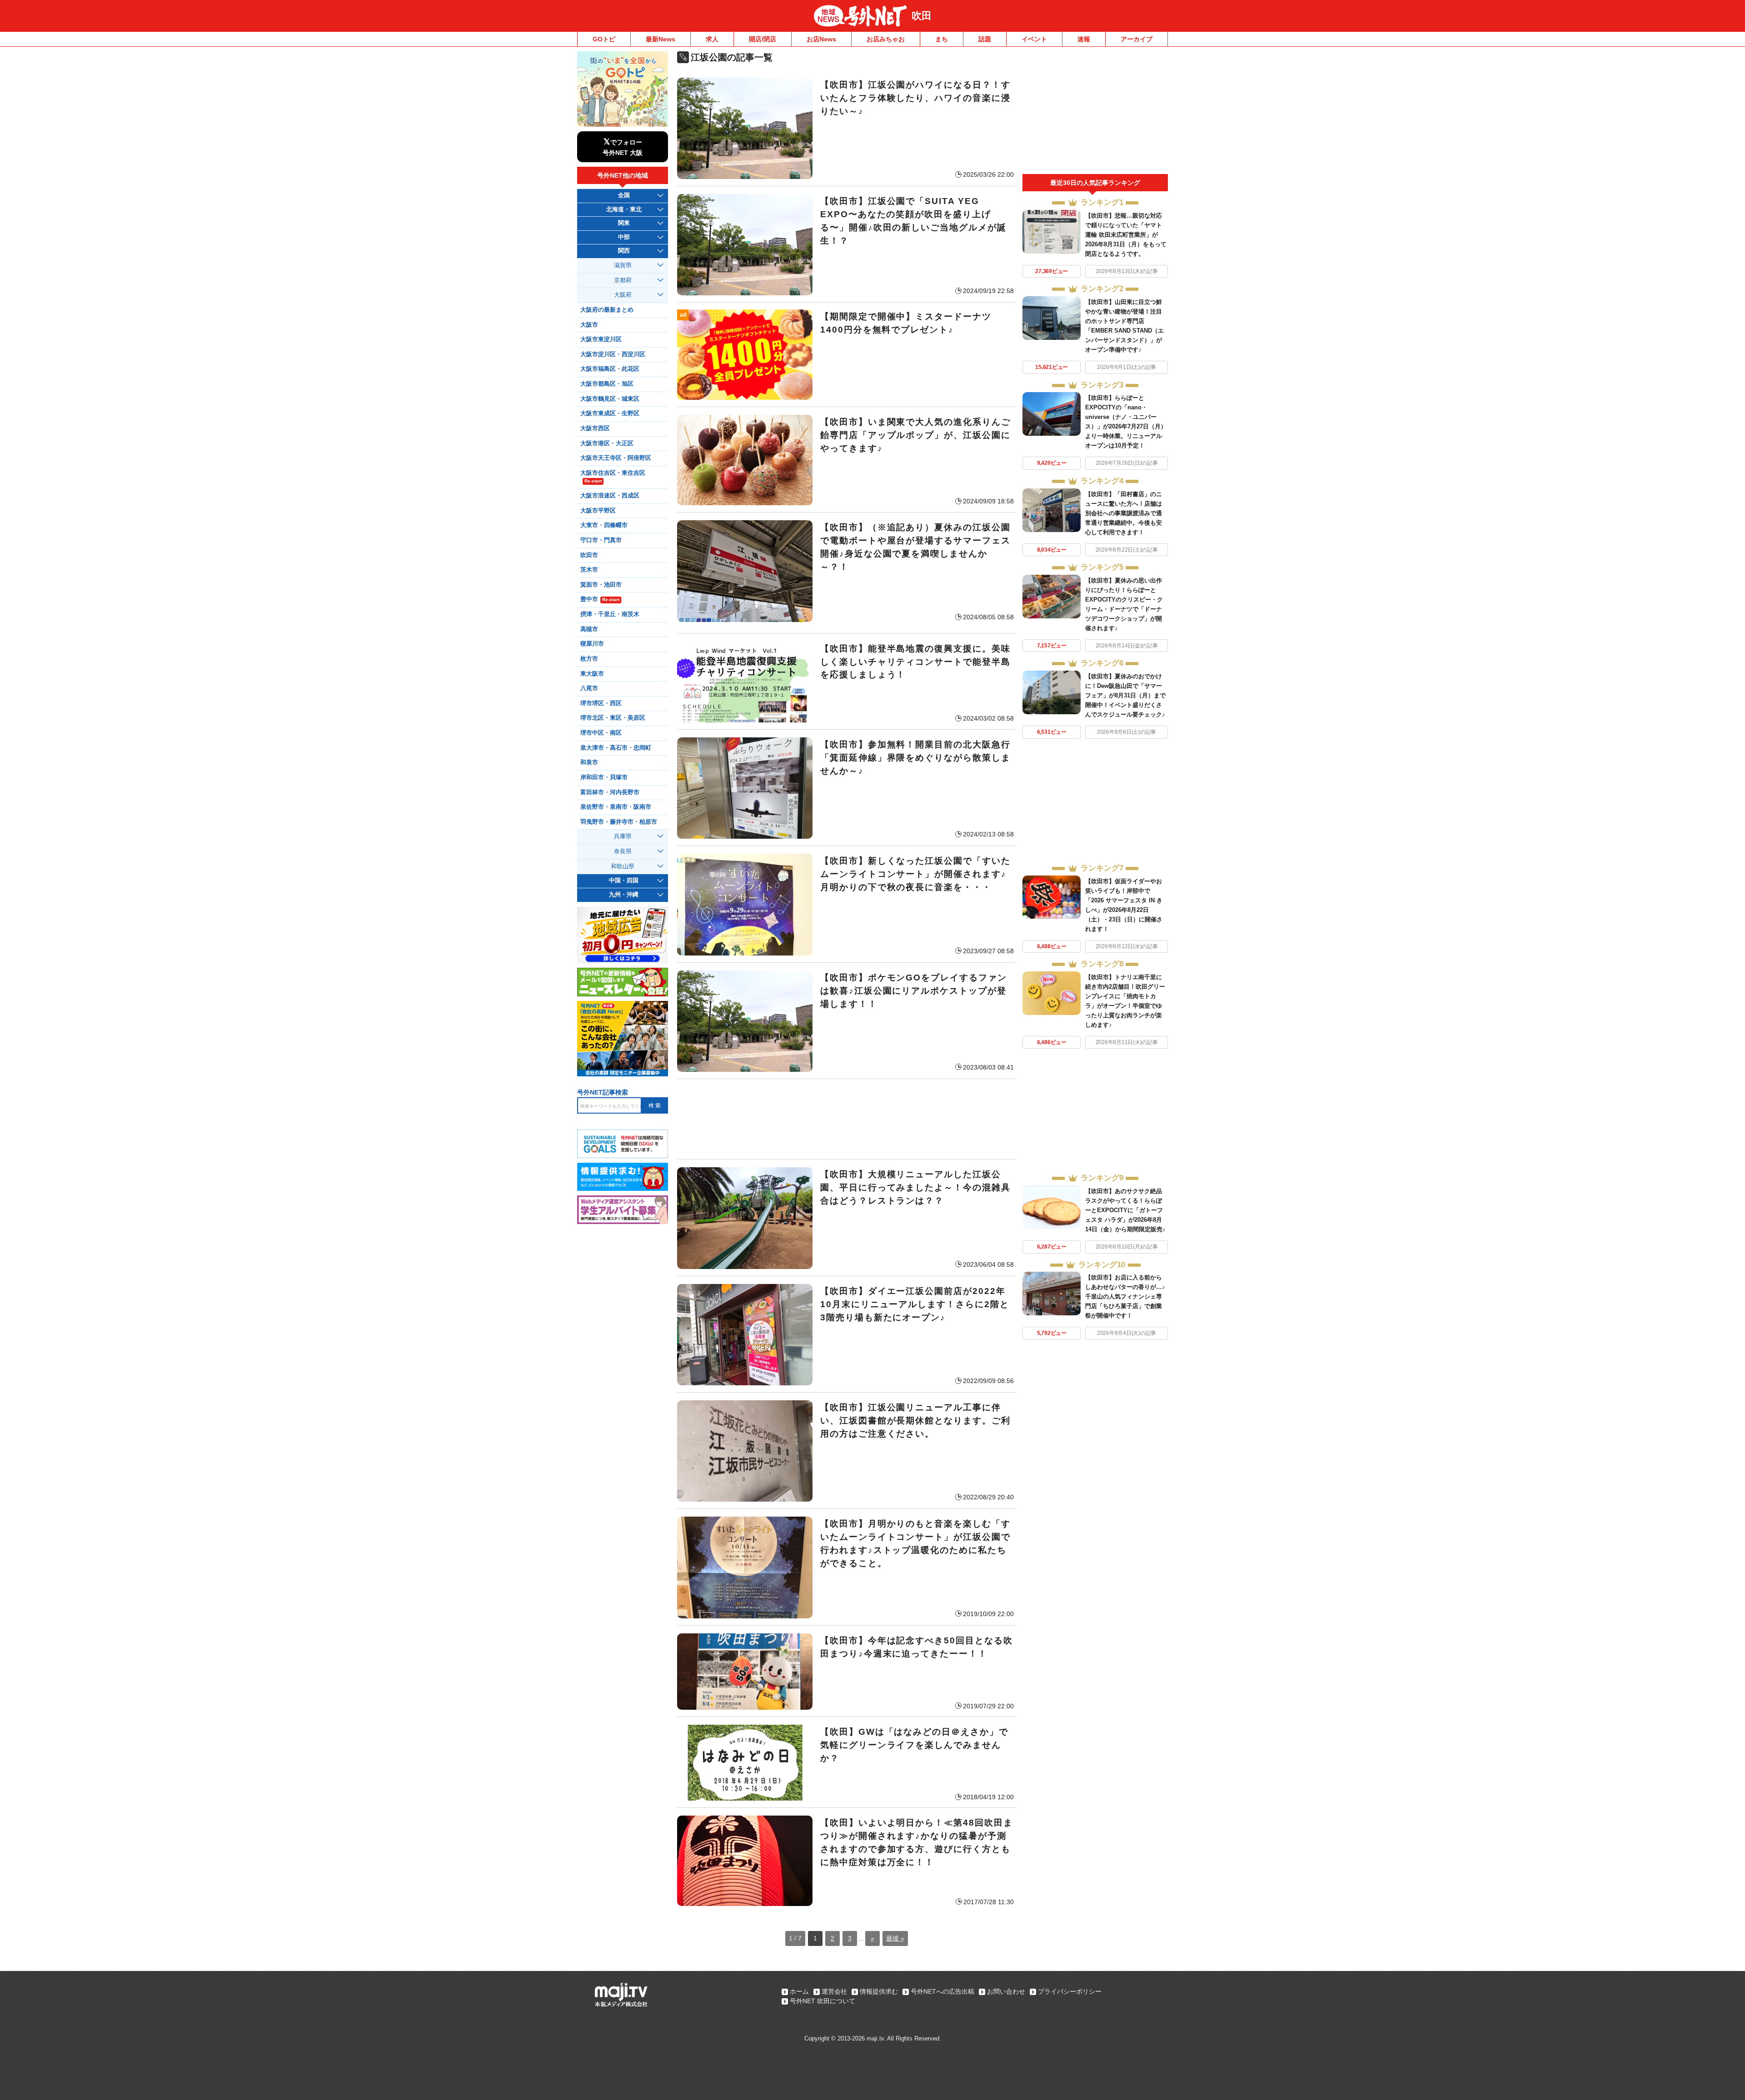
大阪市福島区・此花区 (610, 369)
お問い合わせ (1006, 1991)
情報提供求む (879, 1991)
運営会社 (834, 1991)
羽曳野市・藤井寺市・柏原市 (619, 822)
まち (942, 39)
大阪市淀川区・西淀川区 (613, 354)
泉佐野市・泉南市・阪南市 (616, 807)
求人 (712, 39)
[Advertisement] (846, 1119)
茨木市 (589, 570)
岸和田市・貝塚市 (604, 777)
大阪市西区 (595, 428)
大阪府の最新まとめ (607, 310)
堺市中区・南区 (601, 733)
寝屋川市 (592, 644)
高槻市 (589, 629)
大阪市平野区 (598, 511)
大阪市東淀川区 (601, 339)
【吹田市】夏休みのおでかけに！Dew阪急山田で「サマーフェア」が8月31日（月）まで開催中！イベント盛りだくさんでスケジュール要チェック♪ (1125, 695)
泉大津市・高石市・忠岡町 (616, 748)
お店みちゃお (886, 39)
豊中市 (600, 599)
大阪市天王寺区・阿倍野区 (616, 458)
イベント (1034, 39)
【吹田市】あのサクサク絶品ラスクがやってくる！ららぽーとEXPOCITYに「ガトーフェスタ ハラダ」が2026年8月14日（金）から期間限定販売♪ (1125, 1210)
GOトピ (604, 39)
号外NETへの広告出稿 (942, 1991)
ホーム (799, 1991)
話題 (985, 39)
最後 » (895, 1938)
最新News (661, 39)
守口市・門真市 (601, 540)
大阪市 (589, 325)
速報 (1084, 39)
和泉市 (589, 762)
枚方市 (589, 659)
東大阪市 (592, 674)
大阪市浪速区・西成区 (610, 496)
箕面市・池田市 (601, 585)
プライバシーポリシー (1070, 1991)
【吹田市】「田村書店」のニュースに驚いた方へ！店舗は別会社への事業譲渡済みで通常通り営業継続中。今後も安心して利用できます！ (1124, 513)
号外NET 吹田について (823, 2001)
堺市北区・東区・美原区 (613, 718)
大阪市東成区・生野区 (610, 413)
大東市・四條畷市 (604, 525)
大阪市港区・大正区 (607, 443)
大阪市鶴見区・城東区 (610, 399)
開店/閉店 (763, 39)
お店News (821, 39)
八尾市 (589, 688)
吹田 (922, 16)
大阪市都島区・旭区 (607, 384)
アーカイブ (1137, 39)
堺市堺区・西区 (601, 703)
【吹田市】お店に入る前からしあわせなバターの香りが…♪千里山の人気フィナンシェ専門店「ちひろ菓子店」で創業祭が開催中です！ (1125, 1296)
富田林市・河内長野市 (610, 792)
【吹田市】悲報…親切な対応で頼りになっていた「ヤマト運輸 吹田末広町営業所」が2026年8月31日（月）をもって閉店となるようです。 (1126, 235)
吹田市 (589, 555)
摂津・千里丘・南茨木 (610, 614)
